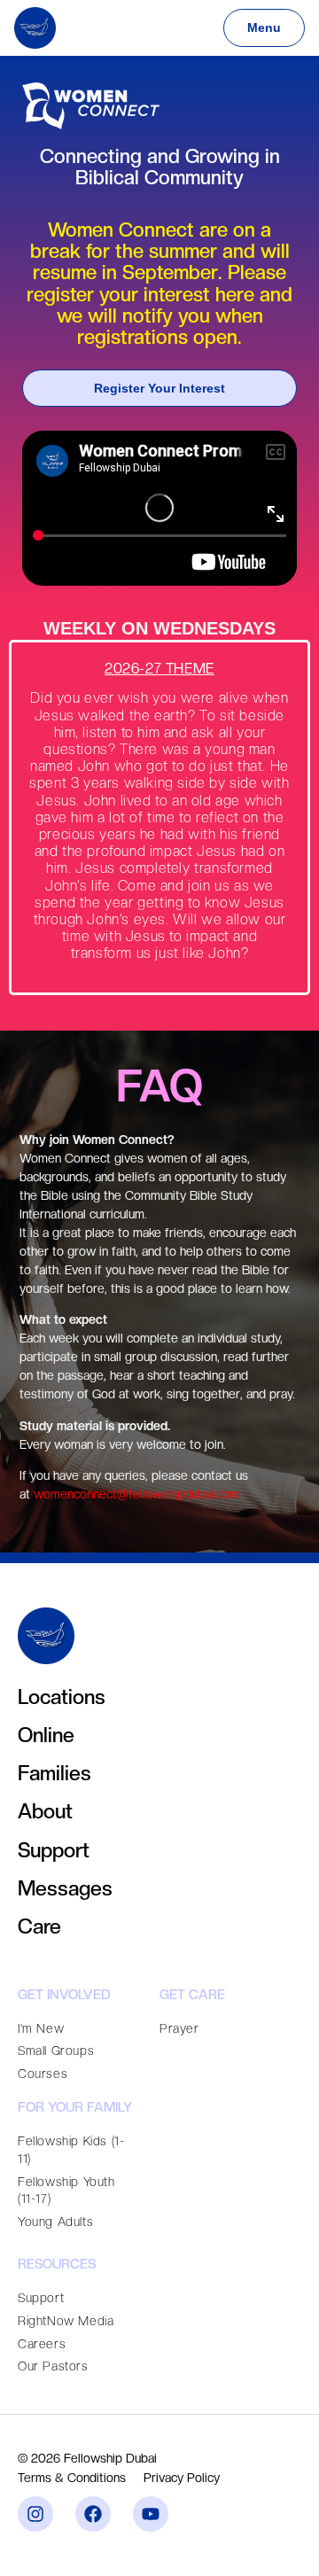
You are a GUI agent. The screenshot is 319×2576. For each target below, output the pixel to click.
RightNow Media (66, 2321)
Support (54, 1850)
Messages (65, 1888)
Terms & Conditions (72, 2478)
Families (54, 1773)
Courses (43, 2074)
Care (39, 1926)
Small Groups (56, 2051)
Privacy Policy (182, 2478)
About (45, 1811)
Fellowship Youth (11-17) (66, 2191)
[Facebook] (93, 2514)
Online (46, 1735)
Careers (42, 2344)
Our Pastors (53, 2366)
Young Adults (55, 2222)
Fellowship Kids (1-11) (71, 2150)
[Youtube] (151, 2514)
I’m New (41, 2028)
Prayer (179, 2028)
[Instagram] (35, 2514)
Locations (62, 1697)
